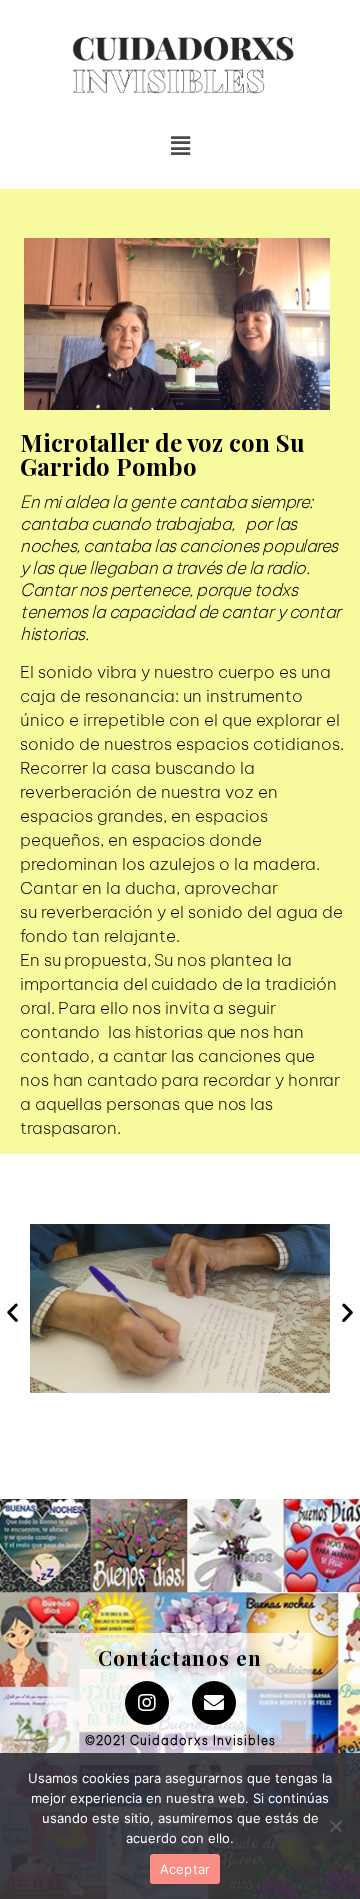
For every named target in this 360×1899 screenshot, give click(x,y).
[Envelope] (214, 1703)
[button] (159, 80)
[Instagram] (147, 1703)
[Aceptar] (335, 1826)
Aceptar (185, 1869)
